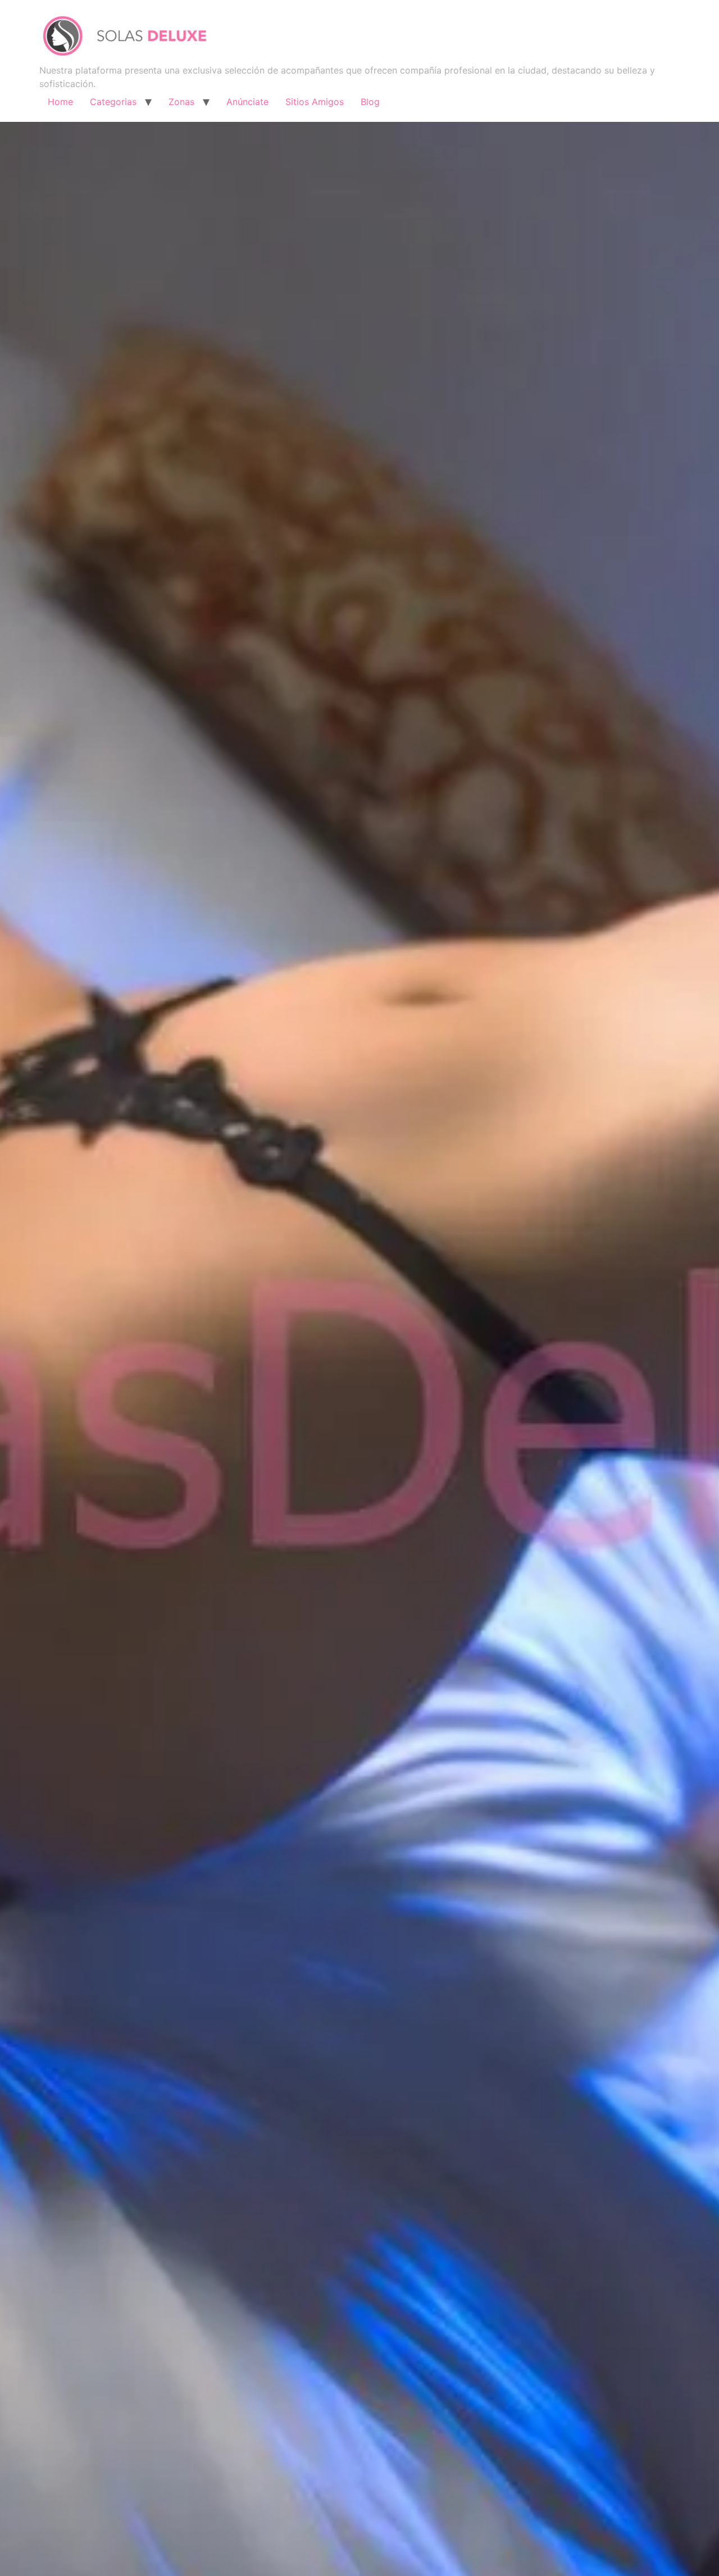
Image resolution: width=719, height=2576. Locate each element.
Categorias (113, 102)
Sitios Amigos (315, 102)
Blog (370, 102)
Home (60, 102)
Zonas (181, 102)
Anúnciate (247, 102)
